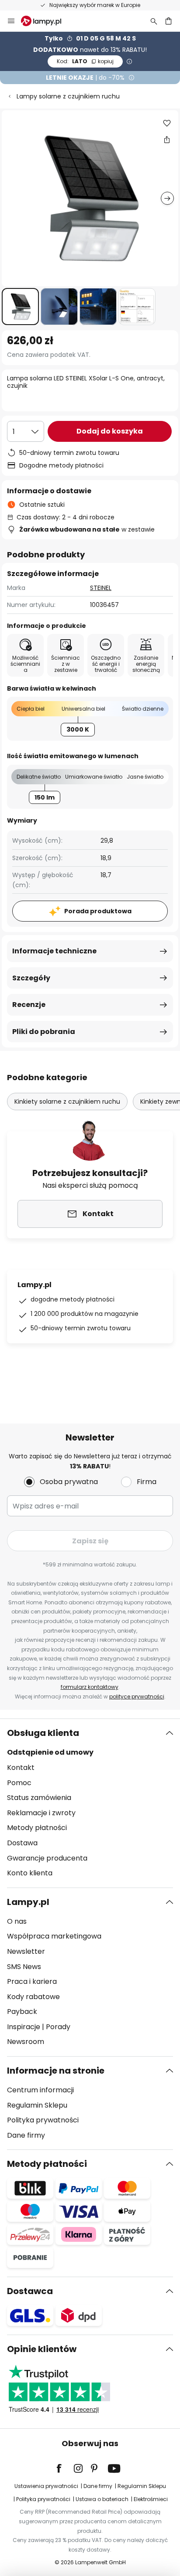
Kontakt (21, 1768)
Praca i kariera (32, 1981)
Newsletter (26, 1951)
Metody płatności (37, 1828)
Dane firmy (26, 2135)
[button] (20, 307)
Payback (22, 2012)
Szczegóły (31, 978)
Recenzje (29, 1005)
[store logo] (46, 21)
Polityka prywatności (43, 2120)
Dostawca (30, 2291)
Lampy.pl (28, 1902)
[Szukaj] (154, 21)
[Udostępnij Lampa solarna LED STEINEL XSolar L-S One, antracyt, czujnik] (167, 139)
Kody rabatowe (33, 1997)
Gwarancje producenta (47, 1858)
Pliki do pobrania (44, 1032)
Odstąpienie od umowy (50, 1752)
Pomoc (19, 1783)
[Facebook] (65, 2468)
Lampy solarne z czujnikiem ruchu (68, 96)
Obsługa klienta (43, 1733)
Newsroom (26, 2042)
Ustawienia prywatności (46, 2486)
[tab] (90, 1803)
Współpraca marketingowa (54, 1936)
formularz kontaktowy (90, 1687)
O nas (17, 1921)
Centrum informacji (40, 2090)
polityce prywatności (137, 1696)
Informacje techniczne (54, 951)
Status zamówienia (39, 1798)
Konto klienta (30, 1873)
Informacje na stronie (56, 2071)
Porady (58, 2027)
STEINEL (101, 588)
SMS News (24, 1967)
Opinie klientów (42, 2349)
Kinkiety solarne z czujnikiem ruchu (67, 1102)
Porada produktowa (98, 911)
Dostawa (22, 1843)
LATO (85, 61)
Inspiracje (24, 2027)
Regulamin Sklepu (37, 2105)
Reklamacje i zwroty (41, 1813)
